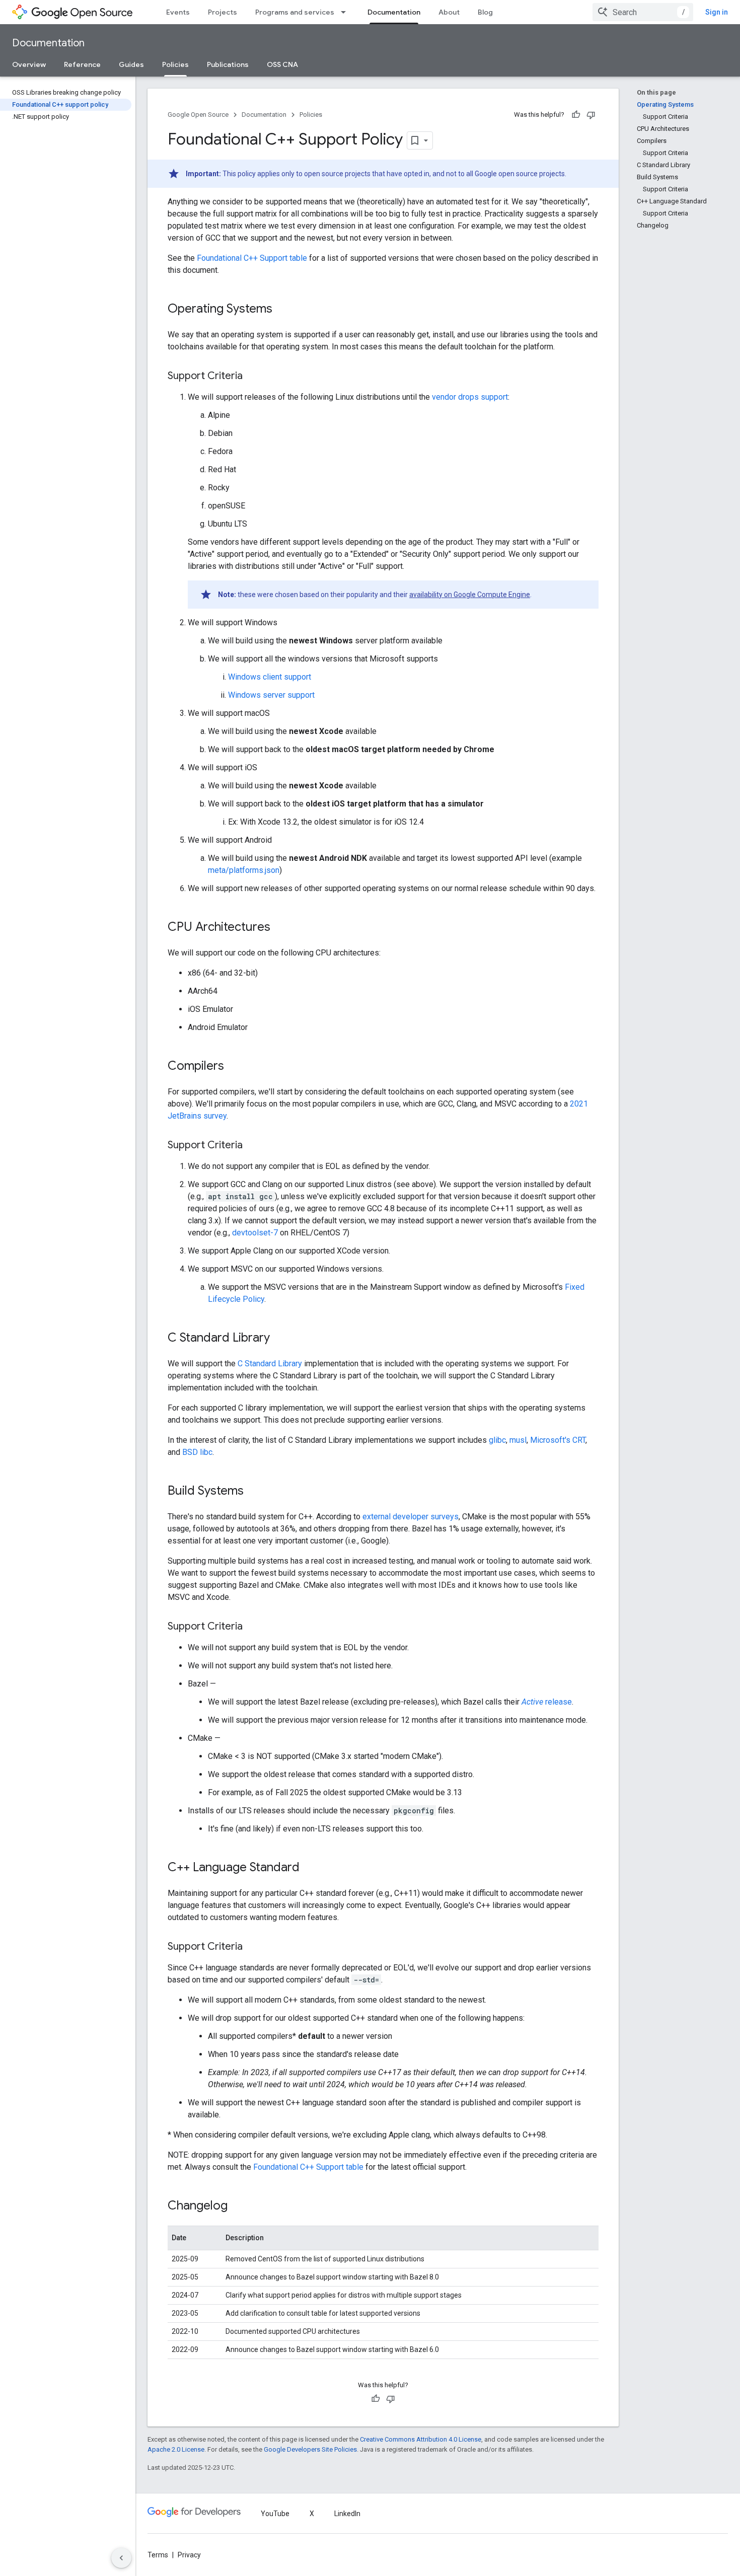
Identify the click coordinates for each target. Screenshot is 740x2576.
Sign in (717, 12)
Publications (228, 64)
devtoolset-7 (255, 1233)
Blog (485, 12)
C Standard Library (270, 1364)
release (547, 1702)
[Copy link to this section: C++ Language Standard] (310, 1868)
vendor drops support (470, 397)
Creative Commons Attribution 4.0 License (421, 2439)
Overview (29, 64)
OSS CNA (282, 64)
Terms (158, 2555)
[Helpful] (576, 115)
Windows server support (271, 695)
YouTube (275, 2514)
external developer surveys (411, 1517)
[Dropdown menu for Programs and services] (346, 12)
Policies (175, 64)
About (449, 12)
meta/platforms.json (244, 870)
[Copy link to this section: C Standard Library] (280, 1339)
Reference (82, 64)
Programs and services (295, 12)
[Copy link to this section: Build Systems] (254, 1492)
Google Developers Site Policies (310, 2449)
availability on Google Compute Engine (470, 595)
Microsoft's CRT (558, 1440)
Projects (223, 12)
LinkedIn (347, 2514)
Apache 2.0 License (176, 2449)
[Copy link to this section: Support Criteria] (253, 377)
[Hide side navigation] (121, 2558)
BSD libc (197, 1452)
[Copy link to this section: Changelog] (238, 2206)
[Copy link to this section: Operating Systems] (282, 310)
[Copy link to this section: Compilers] (234, 1067)
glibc (497, 1440)
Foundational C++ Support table (252, 258)
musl (518, 1440)
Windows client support (270, 677)
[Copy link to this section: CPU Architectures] (280, 928)
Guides (131, 64)
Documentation (394, 12)
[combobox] (643, 12)
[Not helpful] (591, 115)
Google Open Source (198, 115)
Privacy (189, 2555)
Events (178, 12)
